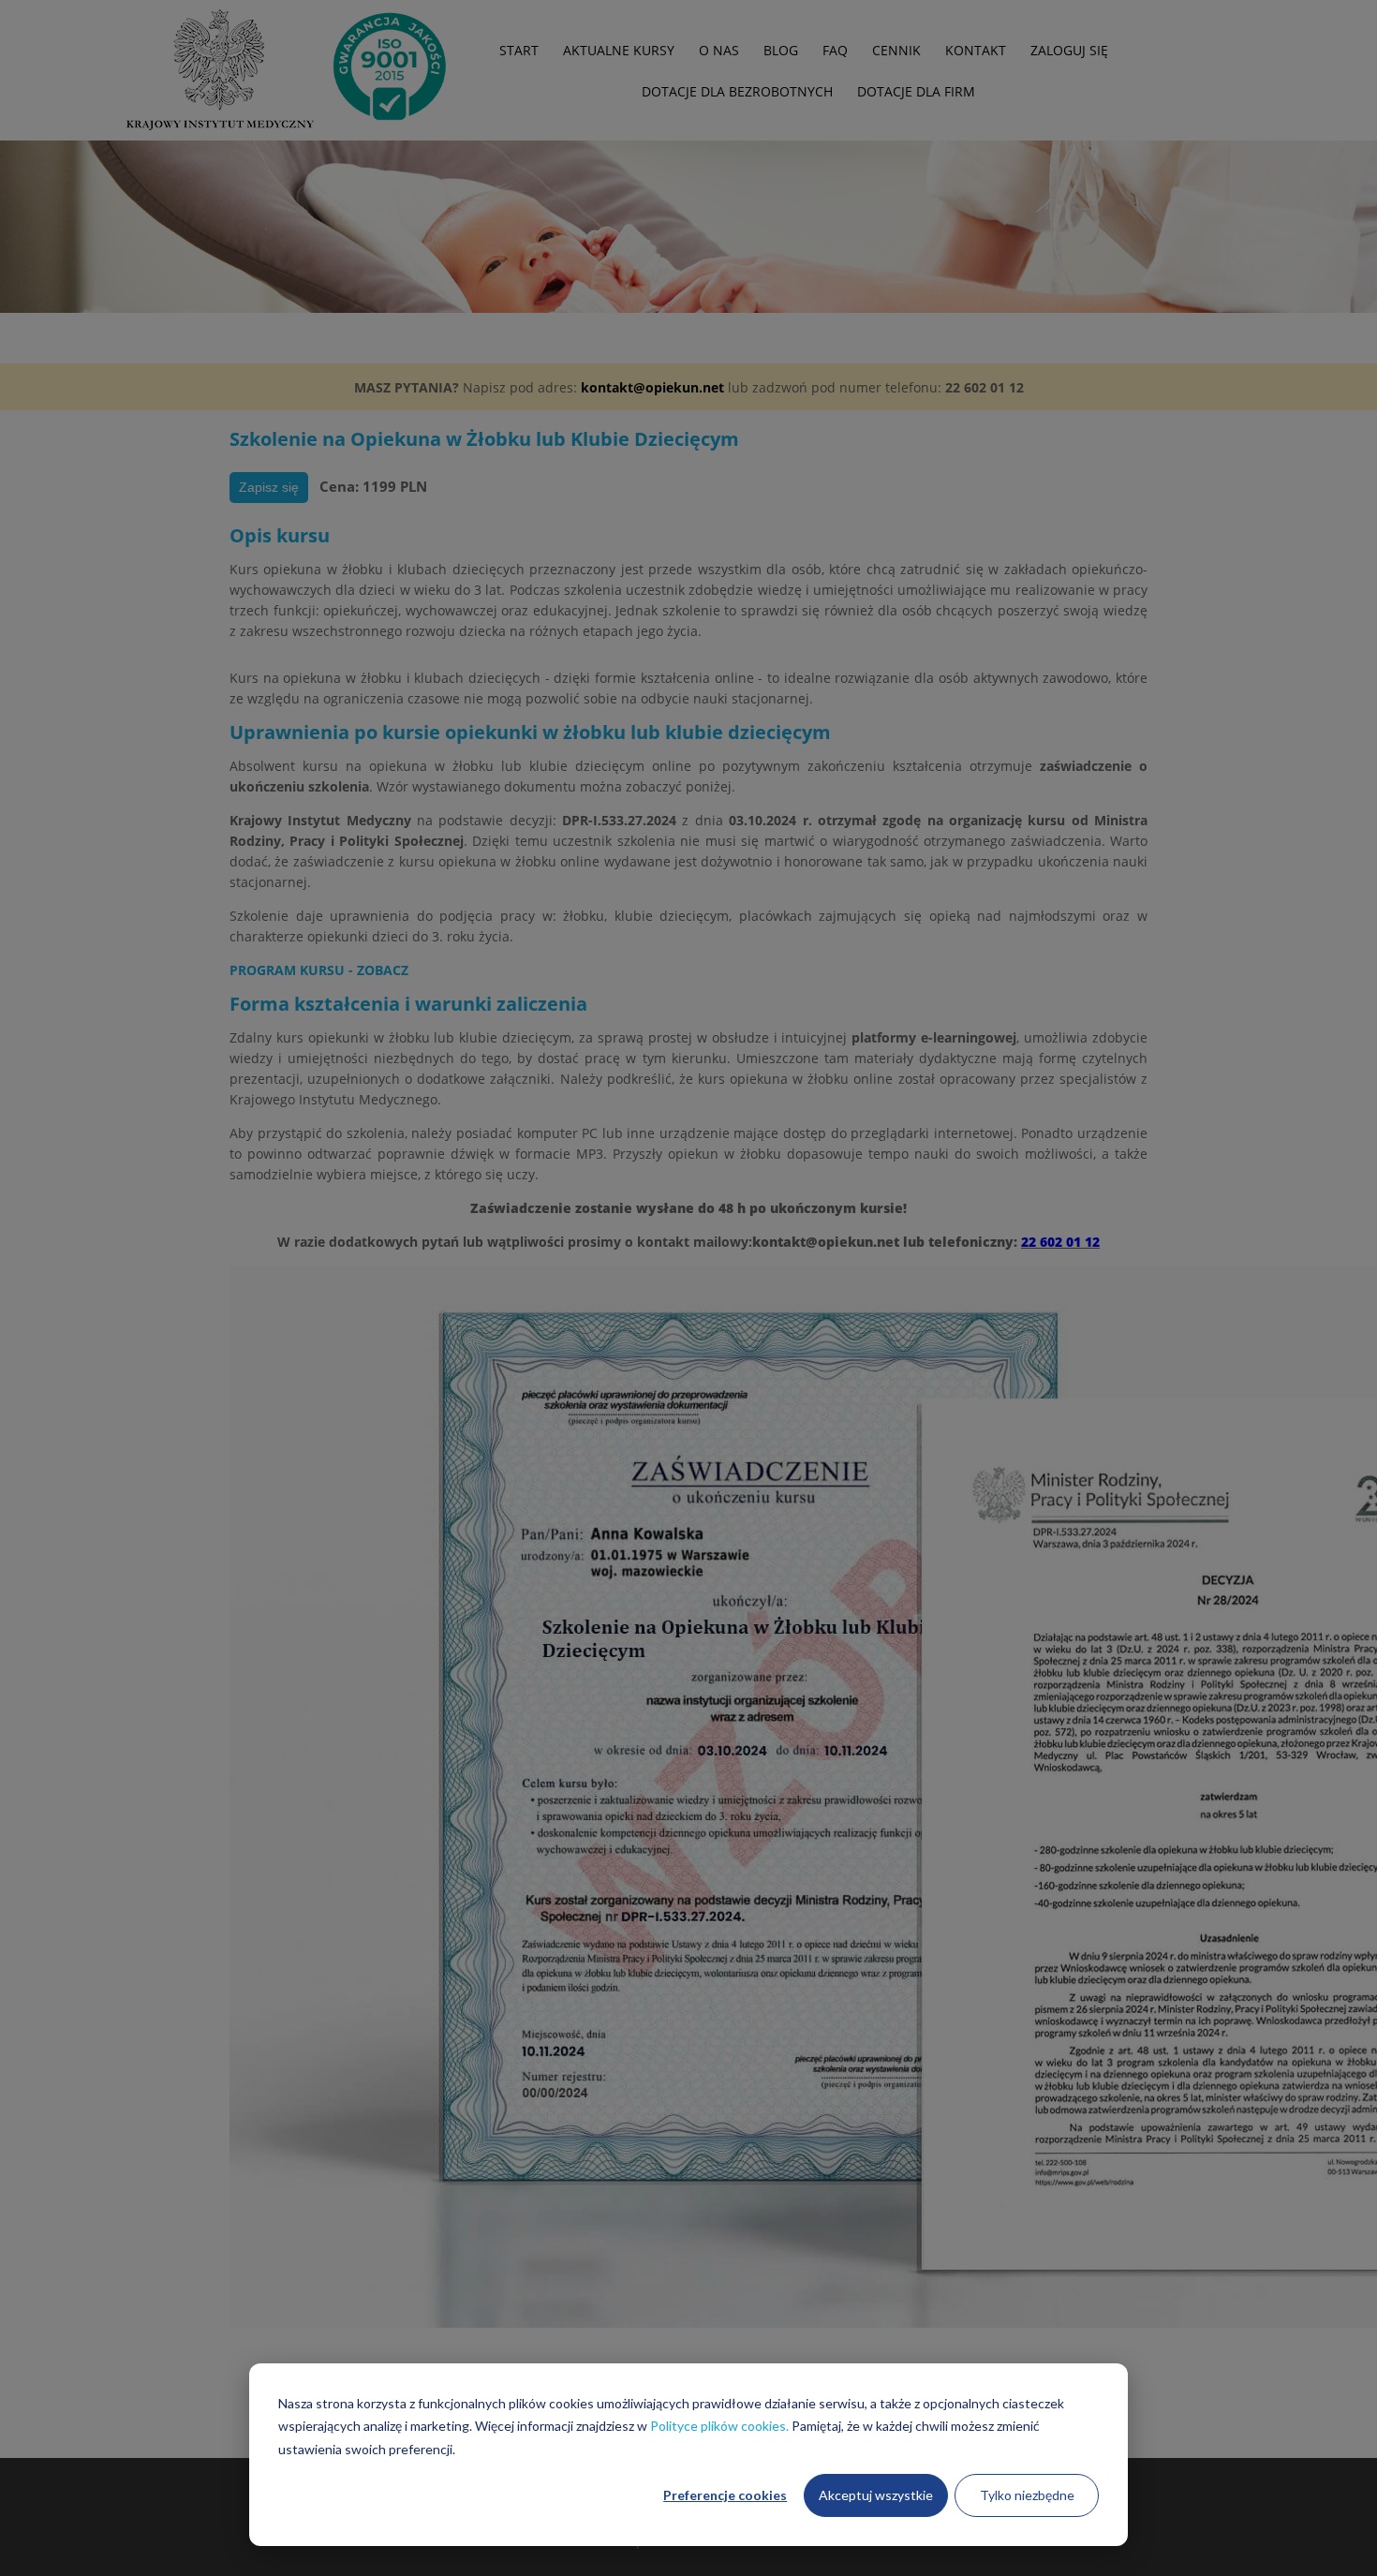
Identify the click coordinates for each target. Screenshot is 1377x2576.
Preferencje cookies (725, 2495)
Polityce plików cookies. (719, 2426)
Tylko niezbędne (1027, 2495)
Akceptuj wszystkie (876, 2495)
